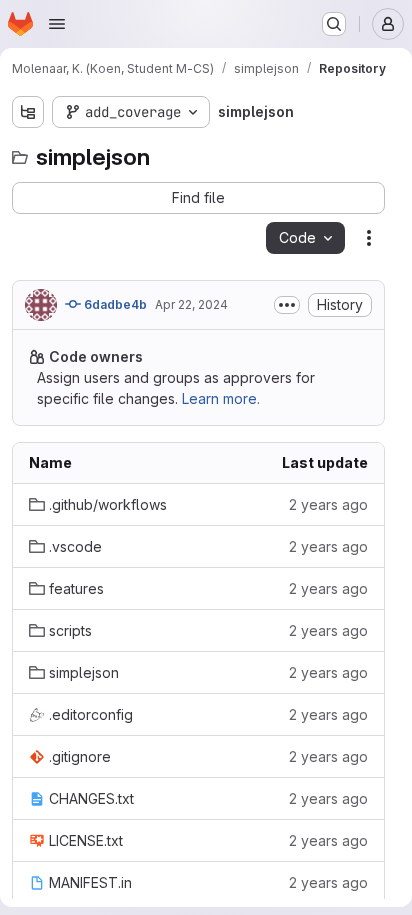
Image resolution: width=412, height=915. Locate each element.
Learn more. (221, 398)
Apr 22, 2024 (191, 304)
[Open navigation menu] (57, 24)
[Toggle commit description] (287, 305)
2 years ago (328, 504)
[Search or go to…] (334, 24)
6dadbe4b (114, 304)
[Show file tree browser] (28, 112)
